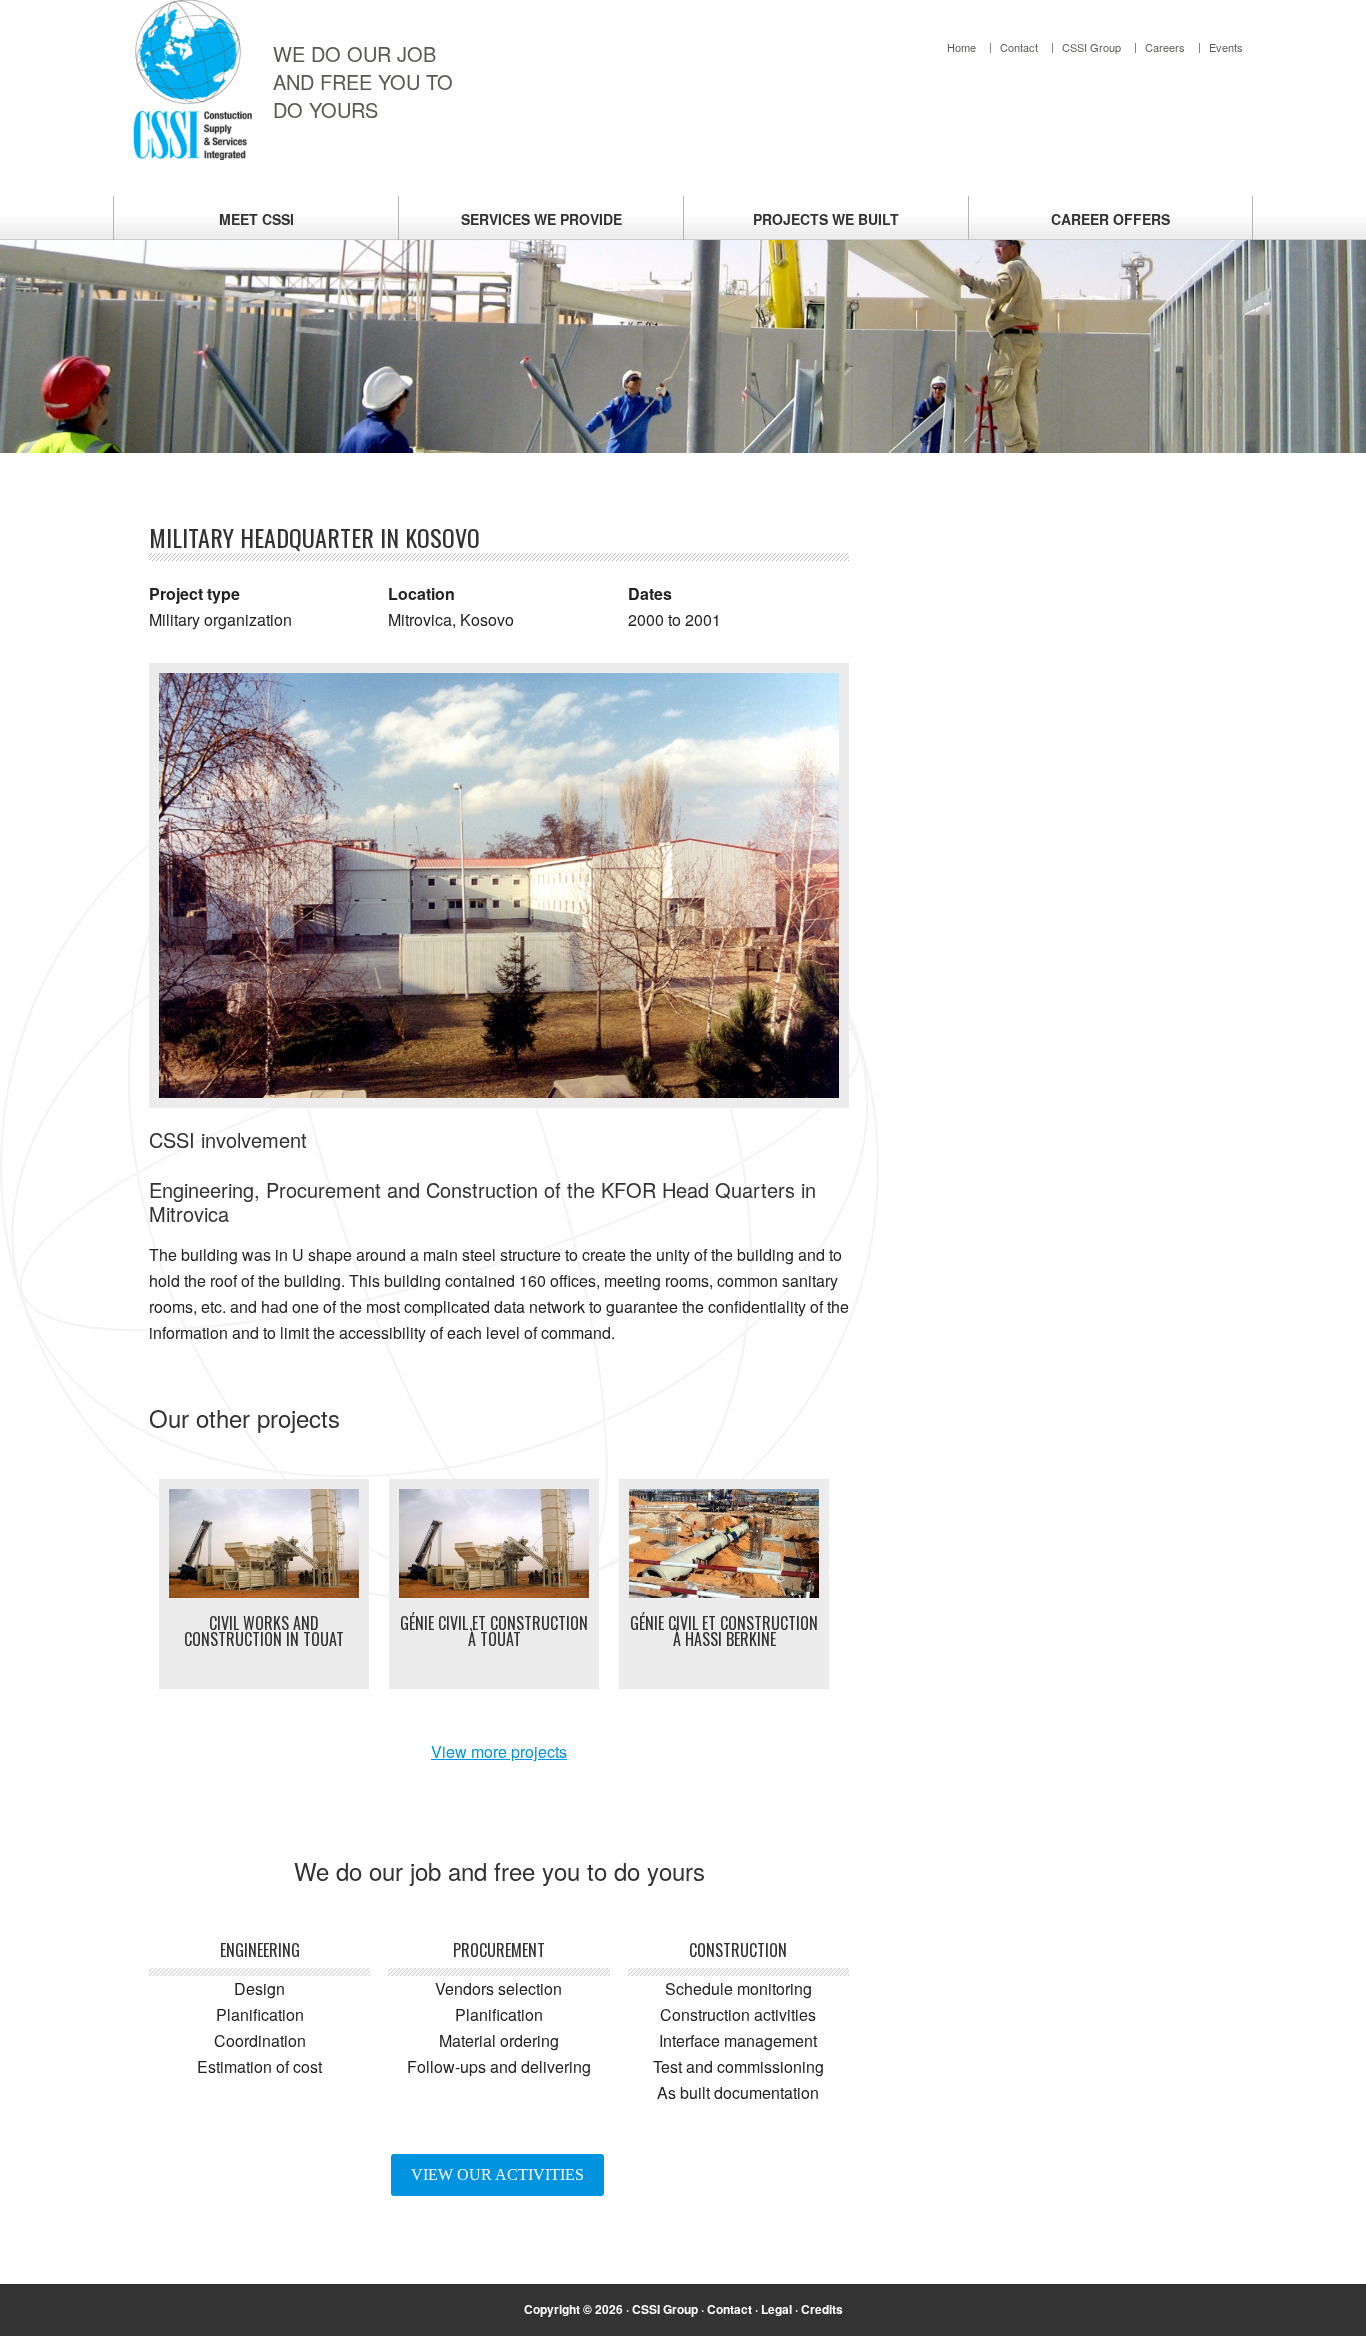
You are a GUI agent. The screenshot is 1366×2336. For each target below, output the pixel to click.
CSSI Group (665, 2309)
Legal (776, 2309)
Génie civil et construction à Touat (494, 1631)
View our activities (497, 2174)
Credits (822, 2309)
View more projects (499, 1751)
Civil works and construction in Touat (264, 1631)
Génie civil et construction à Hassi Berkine (724, 1631)
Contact (729, 2309)
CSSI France (193, 80)
